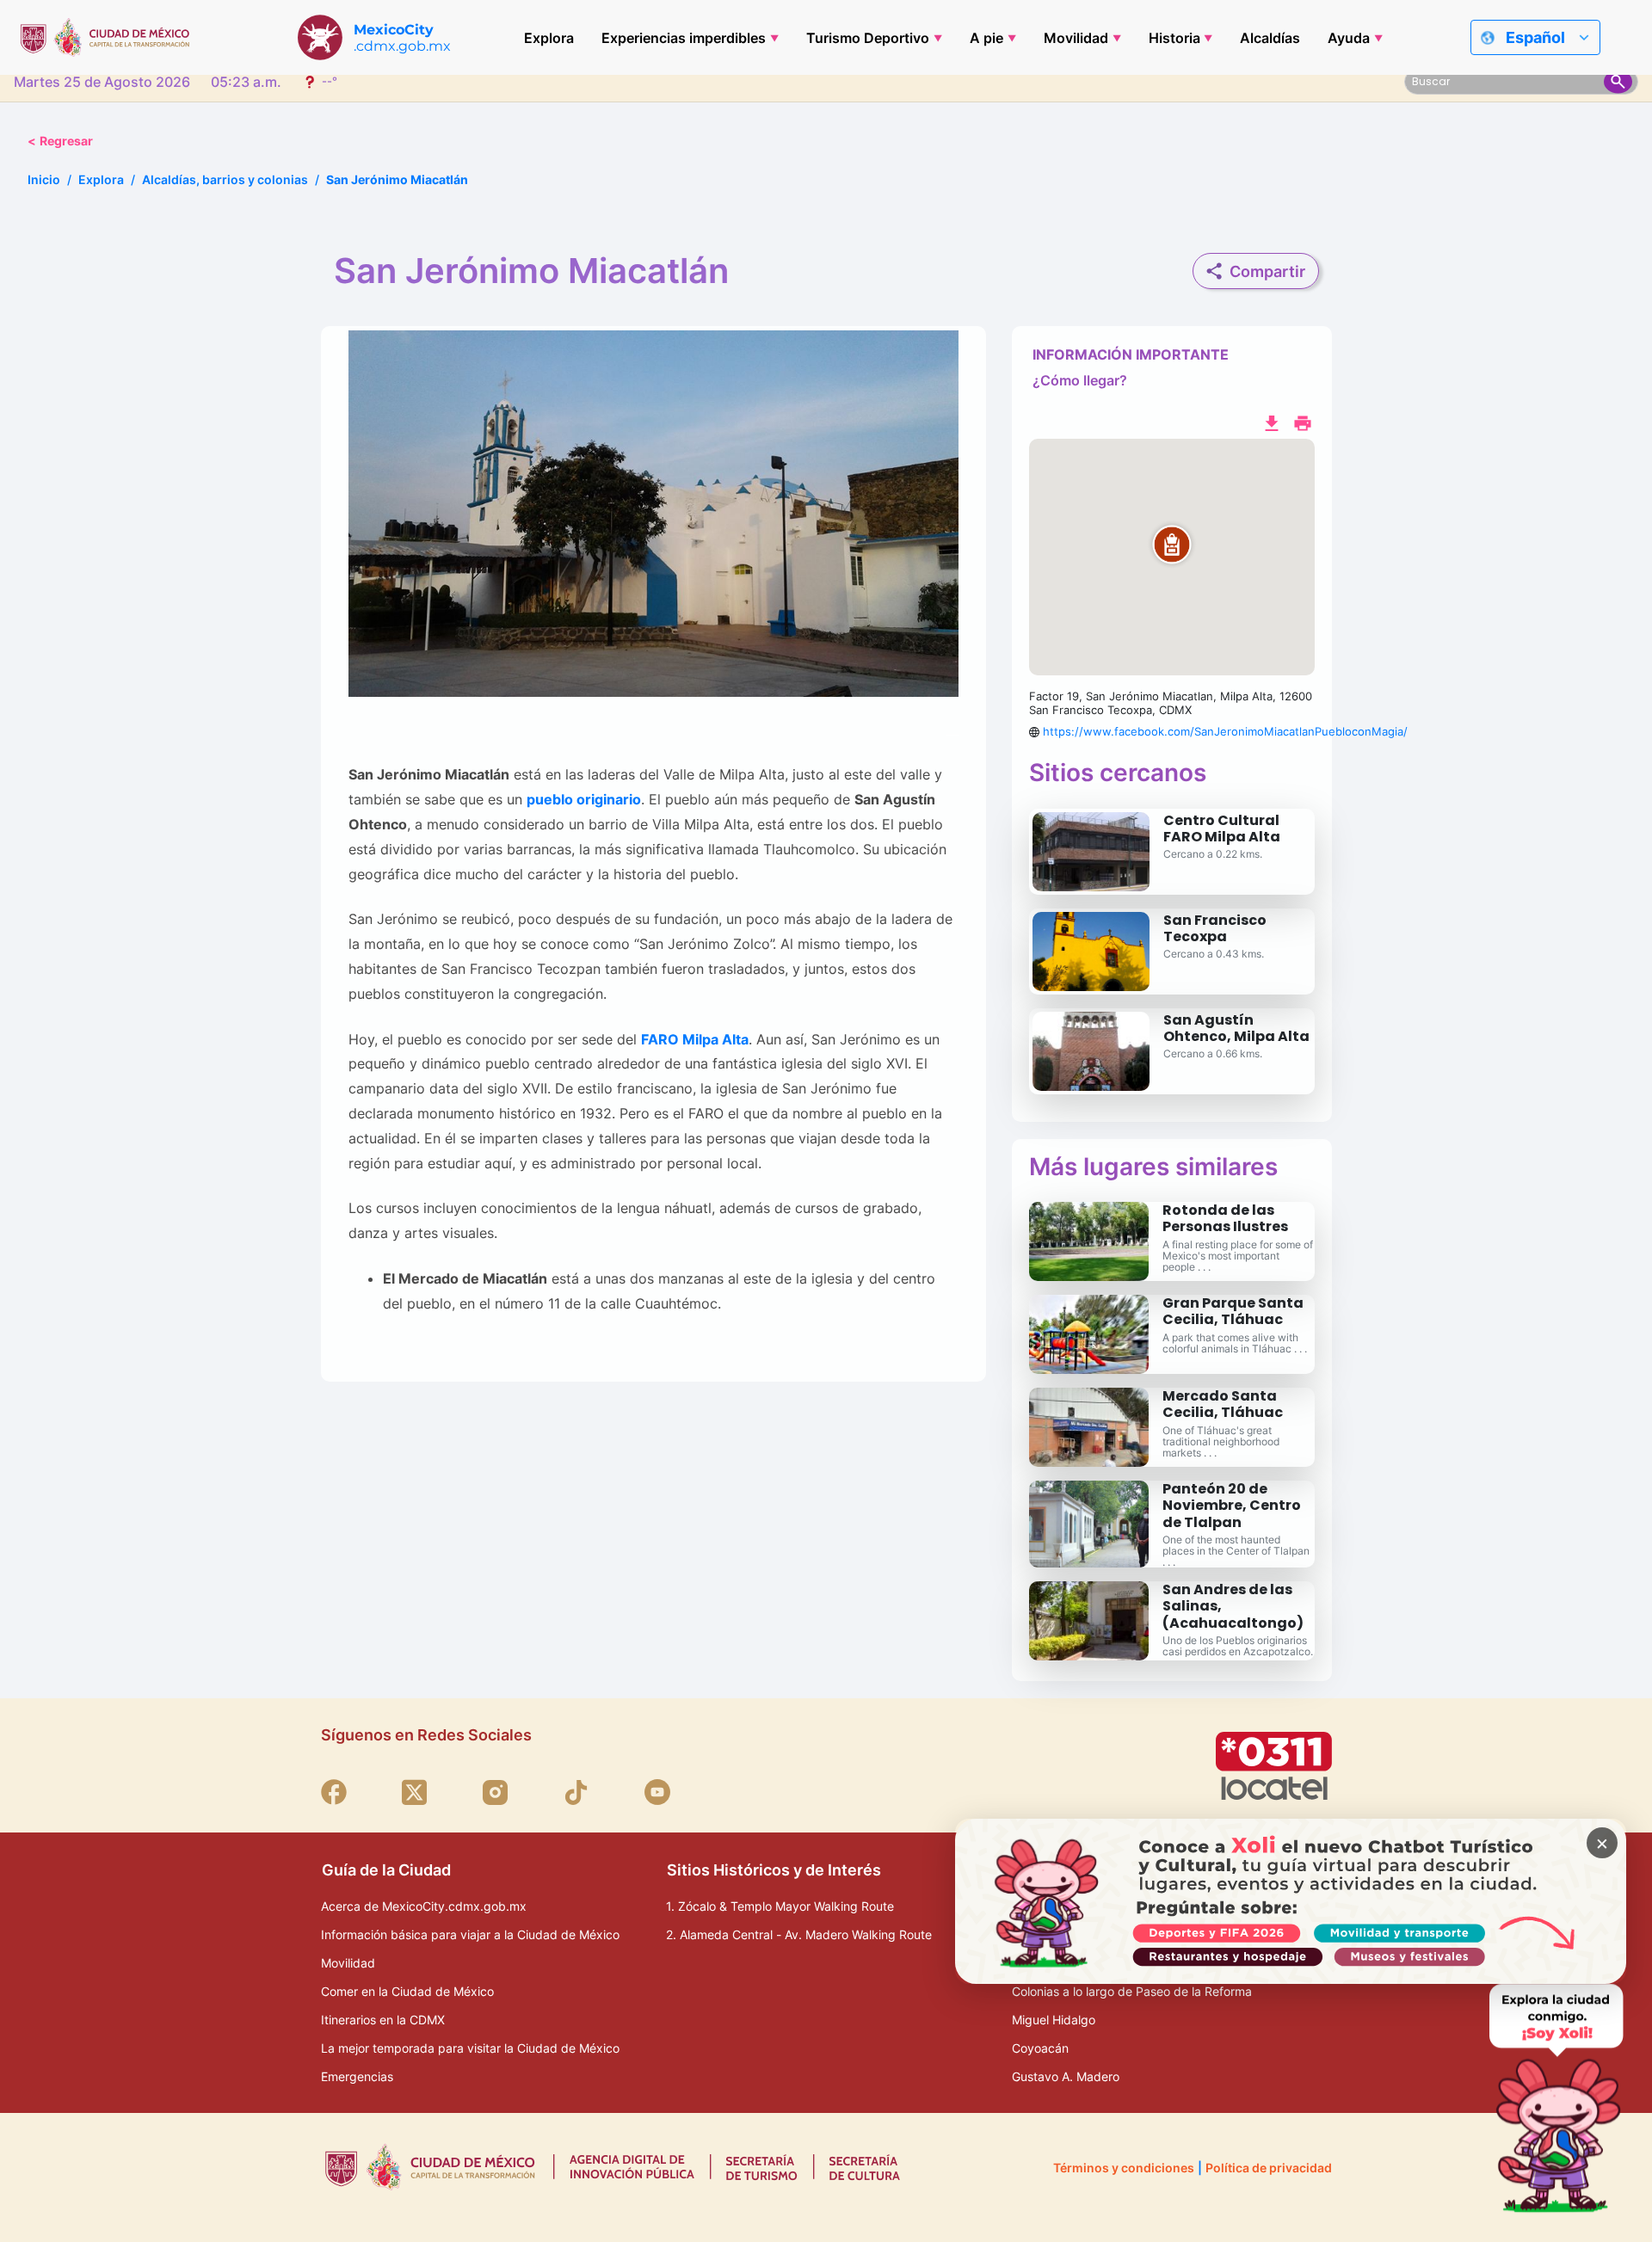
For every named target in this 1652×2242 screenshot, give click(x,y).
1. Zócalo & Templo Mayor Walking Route (780, 1906)
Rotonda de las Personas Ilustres (1225, 1218)
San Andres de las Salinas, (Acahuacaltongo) (1233, 1606)
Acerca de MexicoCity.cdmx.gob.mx (424, 1906)
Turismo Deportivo (868, 38)
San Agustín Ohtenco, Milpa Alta (1236, 1028)
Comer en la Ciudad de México (407, 1991)
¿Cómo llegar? (1080, 380)
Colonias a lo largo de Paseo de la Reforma (1132, 1991)
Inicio (44, 179)
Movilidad (1076, 38)
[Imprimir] (1303, 422)
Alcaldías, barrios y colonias (225, 179)
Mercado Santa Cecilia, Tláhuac (1223, 1404)
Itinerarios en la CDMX (383, 2020)
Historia (1174, 38)
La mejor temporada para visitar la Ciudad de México (470, 2048)
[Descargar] (1272, 422)
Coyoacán (1040, 2048)
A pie (986, 38)
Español (1535, 37)
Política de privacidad (1269, 2168)
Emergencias (357, 2076)
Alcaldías (1270, 38)
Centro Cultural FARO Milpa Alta (1222, 828)
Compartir (1267, 271)
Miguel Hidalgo (1054, 2020)
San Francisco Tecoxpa (1215, 928)
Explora (549, 38)
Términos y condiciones (1124, 2168)
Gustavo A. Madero (1066, 2076)
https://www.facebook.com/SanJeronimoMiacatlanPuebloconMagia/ (1225, 731)
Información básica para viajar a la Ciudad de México (470, 1934)
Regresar (60, 141)
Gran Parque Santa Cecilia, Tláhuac (1233, 1311)
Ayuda (1349, 38)
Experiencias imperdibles (684, 38)
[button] (1172, 557)
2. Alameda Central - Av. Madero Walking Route (799, 1934)
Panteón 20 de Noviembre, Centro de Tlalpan (1232, 1505)
